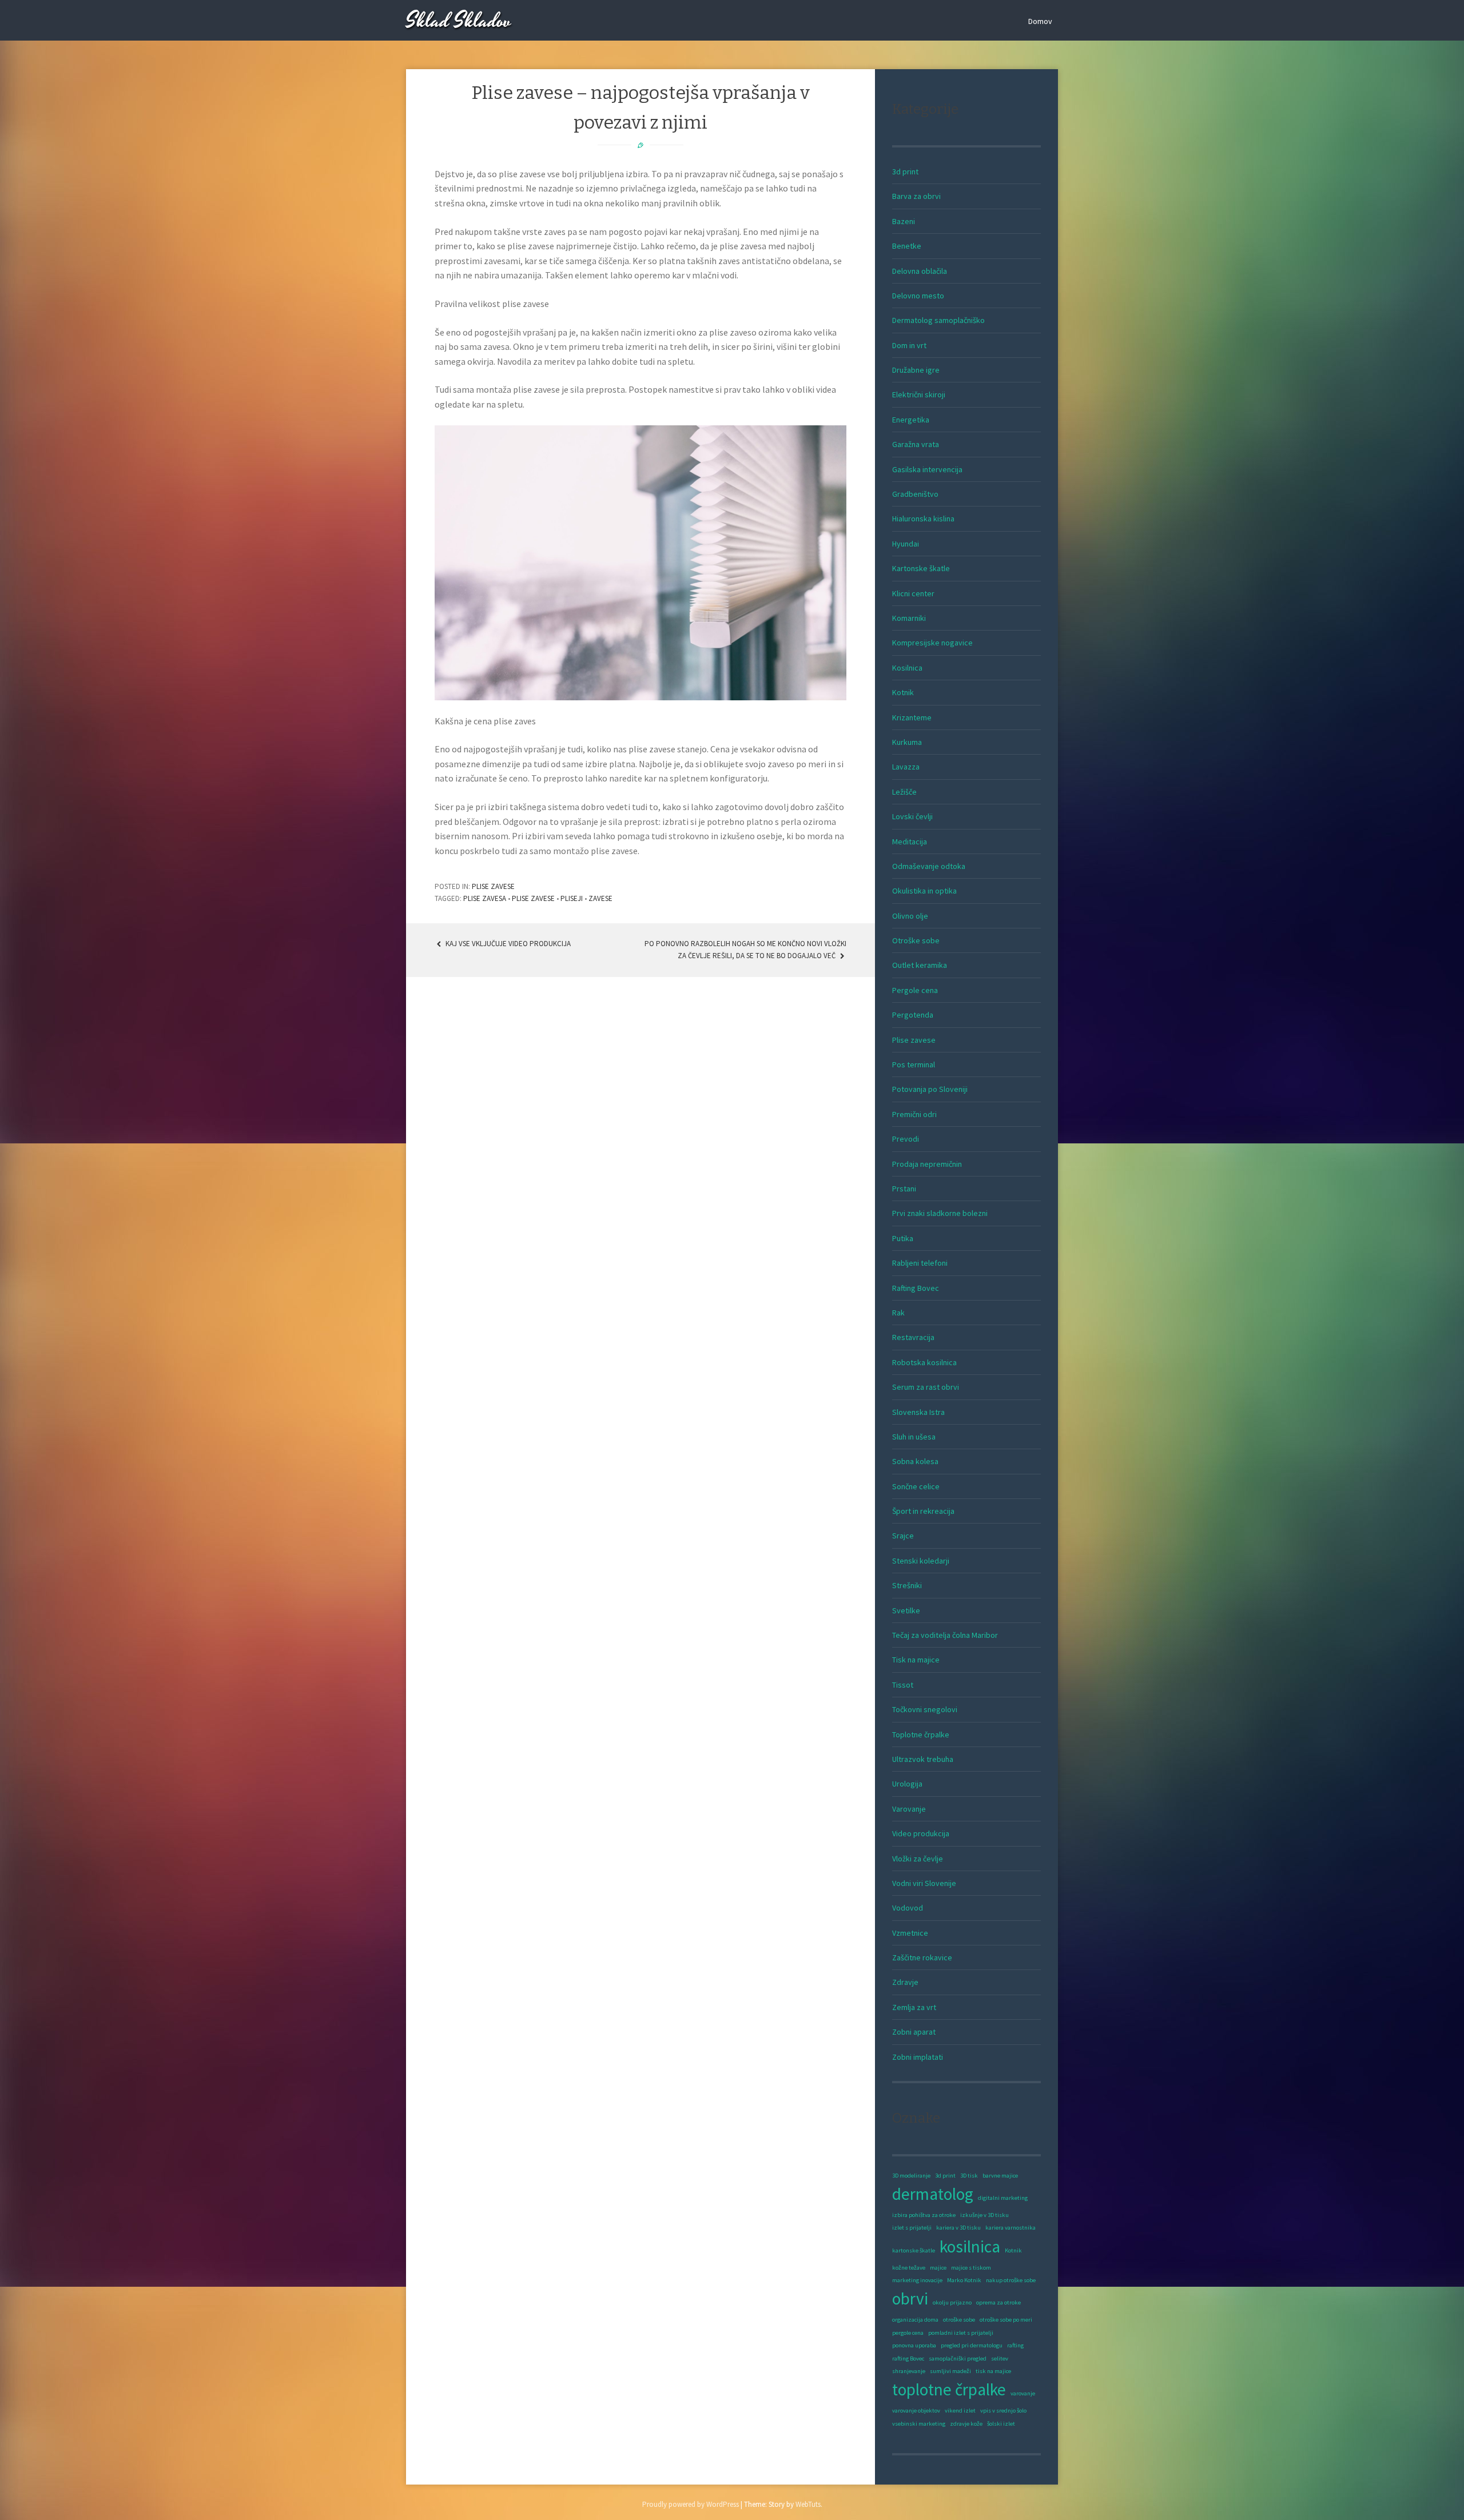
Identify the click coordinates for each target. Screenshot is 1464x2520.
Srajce (903, 1536)
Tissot (903, 1685)
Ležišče (904, 792)
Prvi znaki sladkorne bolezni (940, 1213)
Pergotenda (913, 1015)
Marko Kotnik (964, 2280)
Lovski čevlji (912, 816)
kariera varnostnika (1011, 2228)
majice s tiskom (971, 2268)
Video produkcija (921, 1833)
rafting (1015, 2345)
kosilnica (970, 2246)
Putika (903, 1238)
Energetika (911, 420)
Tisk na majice (916, 1660)
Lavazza (906, 767)
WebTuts (808, 2504)
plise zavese (533, 898)
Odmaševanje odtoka (929, 866)
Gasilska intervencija (927, 469)
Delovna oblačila (920, 271)
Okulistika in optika (924, 891)
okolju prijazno (952, 2302)
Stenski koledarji (921, 1561)
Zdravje (905, 1982)
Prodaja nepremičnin (927, 1164)
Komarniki (909, 618)
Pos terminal (914, 1064)
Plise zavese (493, 886)
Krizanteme (912, 717)
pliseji (572, 898)
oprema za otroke (998, 2302)
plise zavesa (485, 898)
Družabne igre (916, 370)
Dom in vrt (909, 345)
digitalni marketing (1003, 2198)
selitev (1000, 2358)
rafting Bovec (908, 2358)
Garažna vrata (916, 444)
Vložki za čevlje (918, 1859)
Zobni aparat (914, 2032)
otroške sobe (959, 2320)
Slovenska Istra (918, 1412)
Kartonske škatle (921, 568)
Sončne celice (916, 1486)
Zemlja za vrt (914, 2007)
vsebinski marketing (919, 2424)
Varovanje (909, 1809)
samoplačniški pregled (958, 2358)
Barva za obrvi (916, 196)
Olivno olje (910, 916)
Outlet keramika (920, 965)
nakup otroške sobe (1011, 2280)
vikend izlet (960, 2411)
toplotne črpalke (949, 2389)
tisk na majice (993, 2371)
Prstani (904, 1189)
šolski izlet (1001, 2424)
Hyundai (906, 544)
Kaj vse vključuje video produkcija (507, 944)
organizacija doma (915, 2320)
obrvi (910, 2298)
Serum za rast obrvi (926, 1387)
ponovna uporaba (914, 2345)
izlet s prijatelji (912, 2228)
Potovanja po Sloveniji (930, 1089)
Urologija (907, 1784)
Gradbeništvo (915, 494)
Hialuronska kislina (923, 519)
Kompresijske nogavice (932, 643)
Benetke (907, 246)
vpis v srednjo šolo (1003, 2411)
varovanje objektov (916, 2411)
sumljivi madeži (950, 2371)
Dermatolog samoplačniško (938, 320)
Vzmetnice (910, 1933)
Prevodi (906, 1139)
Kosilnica (907, 668)
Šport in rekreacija (923, 1511)
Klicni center (913, 593)
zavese (600, 898)
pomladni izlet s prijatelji (961, 2333)
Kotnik (903, 692)
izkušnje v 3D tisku (984, 2215)
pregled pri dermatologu (972, 2345)
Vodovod (908, 1908)
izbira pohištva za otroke (924, 2215)
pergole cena (908, 2333)
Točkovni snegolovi (925, 1709)
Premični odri (914, 1114)
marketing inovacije (917, 2280)
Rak (898, 1313)
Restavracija (913, 1337)
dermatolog (933, 2194)
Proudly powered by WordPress (691, 2504)
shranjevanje (909, 2371)
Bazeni (904, 221)
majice (938, 2268)
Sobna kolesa (915, 1461)
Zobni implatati (918, 2057)
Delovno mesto (918, 296)
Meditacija (910, 842)
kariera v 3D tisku (958, 2228)
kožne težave (909, 2268)
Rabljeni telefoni (920, 1263)
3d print (905, 172)
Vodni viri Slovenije (924, 1883)
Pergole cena (915, 990)
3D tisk (969, 2176)
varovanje (1023, 2393)
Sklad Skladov (459, 21)
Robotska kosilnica (924, 1362)
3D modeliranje (911, 2176)
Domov (1040, 21)
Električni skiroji (919, 394)
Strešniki (907, 1585)
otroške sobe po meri (1006, 2320)
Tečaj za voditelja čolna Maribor (945, 1635)
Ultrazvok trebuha (923, 1759)
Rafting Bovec (916, 1288)
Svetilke (906, 1610)
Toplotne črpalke (921, 1735)
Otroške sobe (916, 940)
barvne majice (1000, 2176)
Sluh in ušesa (914, 1437)
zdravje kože (966, 2424)
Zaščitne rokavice (922, 1957)
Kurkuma (907, 742)
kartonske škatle (914, 2250)
